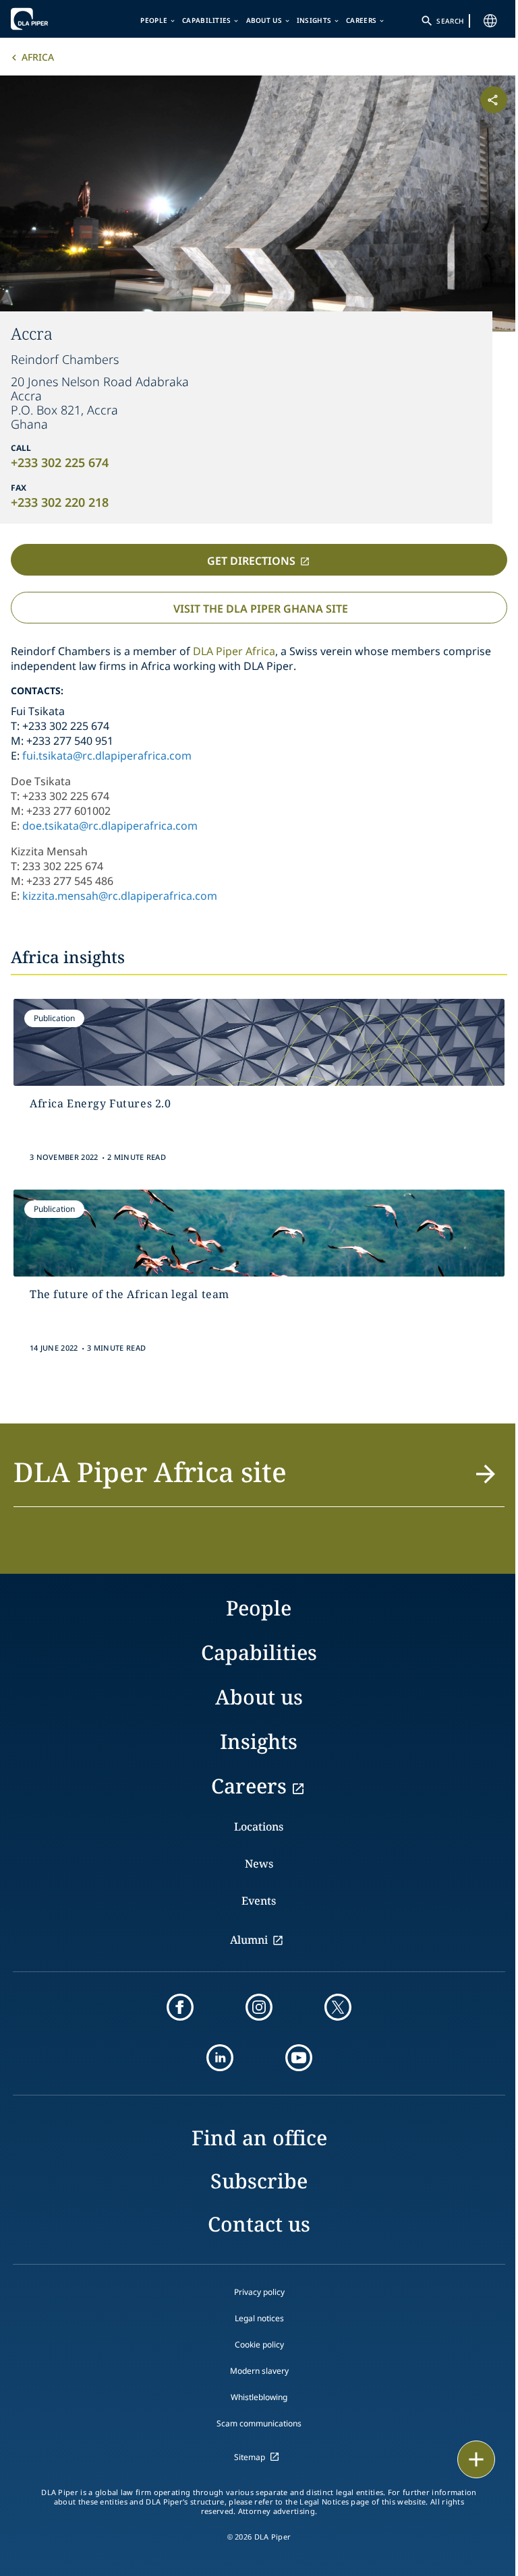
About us (264, 20)
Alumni (249, 1940)
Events (259, 1901)
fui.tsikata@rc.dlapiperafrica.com (107, 756)
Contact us (259, 2224)
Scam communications (259, 2423)
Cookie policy (259, 2344)
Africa (38, 57)
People (154, 20)
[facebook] (180, 2007)
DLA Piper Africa (234, 651)
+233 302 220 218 (60, 502)
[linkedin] (220, 2058)
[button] (259, 1480)
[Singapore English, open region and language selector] (490, 21)
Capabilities (207, 20)
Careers (361, 20)
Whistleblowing (259, 2397)
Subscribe (259, 2181)
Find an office (259, 2138)
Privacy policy (259, 2292)
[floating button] (476, 2459)
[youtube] (299, 2058)
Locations (259, 1827)
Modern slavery (259, 2371)
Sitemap (250, 2457)
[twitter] (338, 2007)
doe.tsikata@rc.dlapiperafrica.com (110, 826)
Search (450, 21)
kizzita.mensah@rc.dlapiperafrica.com (120, 896)
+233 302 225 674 (60, 462)
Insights (314, 20)
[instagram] (259, 2007)
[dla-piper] (52, 19)
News (259, 1864)
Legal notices (259, 2318)
